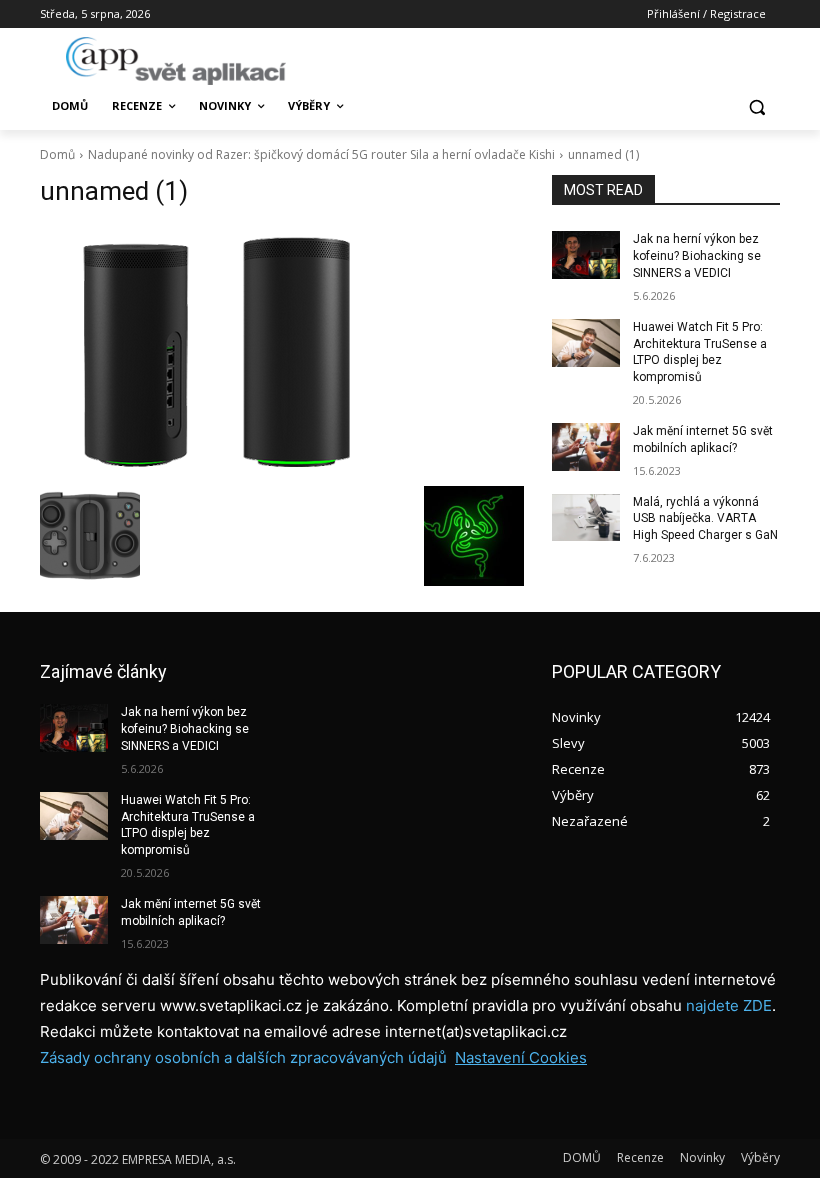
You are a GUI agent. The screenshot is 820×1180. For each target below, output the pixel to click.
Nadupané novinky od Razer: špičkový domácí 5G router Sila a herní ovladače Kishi (321, 154)
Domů (57, 154)
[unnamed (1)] (282, 351)
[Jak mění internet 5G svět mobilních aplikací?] (586, 447)
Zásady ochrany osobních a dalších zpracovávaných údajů (243, 1057)
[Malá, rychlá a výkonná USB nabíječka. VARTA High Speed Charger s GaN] (586, 518)
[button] (756, 106)
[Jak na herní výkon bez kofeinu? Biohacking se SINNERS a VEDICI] (586, 255)
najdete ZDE (729, 1005)
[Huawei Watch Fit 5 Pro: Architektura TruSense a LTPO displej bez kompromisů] (586, 343)
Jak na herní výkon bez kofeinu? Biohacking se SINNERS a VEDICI (697, 256)
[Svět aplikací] (176, 61)
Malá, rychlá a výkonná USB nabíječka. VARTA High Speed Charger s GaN (705, 519)
